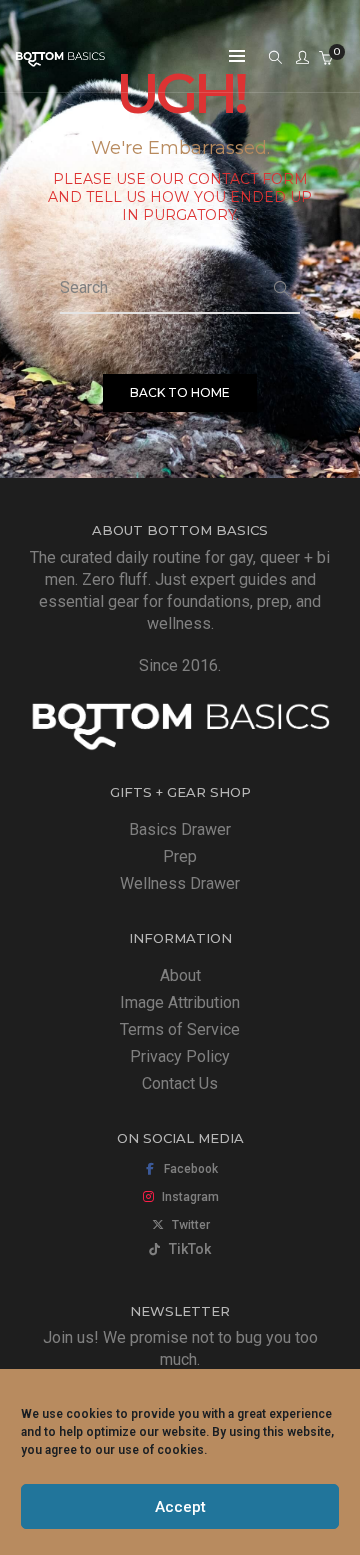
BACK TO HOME (180, 392)
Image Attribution (180, 1002)
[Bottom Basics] (60, 57)
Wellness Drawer (180, 883)
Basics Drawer (180, 829)
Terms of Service (180, 1029)
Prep (180, 856)
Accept (180, 1507)
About (180, 975)
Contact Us (180, 1083)
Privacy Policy (180, 1056)
